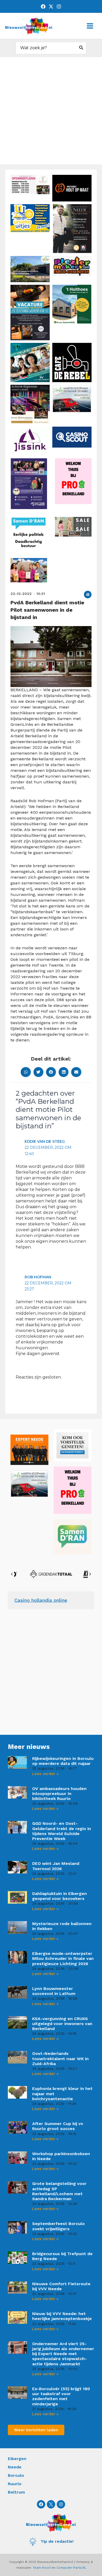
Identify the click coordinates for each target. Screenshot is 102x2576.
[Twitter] (51, 7)
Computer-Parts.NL (71, 2568)
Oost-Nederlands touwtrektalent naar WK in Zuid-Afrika (60, 2058)
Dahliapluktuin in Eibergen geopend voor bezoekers (59, 1896)
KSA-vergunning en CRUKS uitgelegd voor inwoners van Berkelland (62, 2024)
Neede (15, 2467)
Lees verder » (45, 1774)
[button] (88, 595)
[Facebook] (43, 7)
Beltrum (16, 2492)
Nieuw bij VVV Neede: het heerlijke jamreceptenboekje (62, 2316)
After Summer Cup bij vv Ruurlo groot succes (58, 2126)
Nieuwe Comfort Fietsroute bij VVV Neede (61, 2286)
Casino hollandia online (41, 1600)
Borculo (16, 2475)
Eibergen (17, 2459)
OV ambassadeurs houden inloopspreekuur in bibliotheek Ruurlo (59, 1794)
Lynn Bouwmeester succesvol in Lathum (54, 1991)
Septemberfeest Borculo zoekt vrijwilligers (58, 2226)
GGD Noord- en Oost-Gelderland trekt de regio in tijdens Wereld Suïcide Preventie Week (62, 1831)
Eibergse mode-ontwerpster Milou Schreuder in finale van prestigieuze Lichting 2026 (63, 1958)
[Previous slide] (12, 1574)
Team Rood (42, 2568)
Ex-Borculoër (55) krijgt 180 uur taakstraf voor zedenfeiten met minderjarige (61, 2396)
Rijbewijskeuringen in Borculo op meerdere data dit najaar (63, 1761)
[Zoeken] (81, 48)
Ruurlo (15, 2484)
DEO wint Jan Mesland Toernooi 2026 (56, 1866)
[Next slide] (90, 1574)
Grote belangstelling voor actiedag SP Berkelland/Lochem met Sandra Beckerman (59, 2191)
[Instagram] (59, 7)
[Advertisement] (51, 111)
